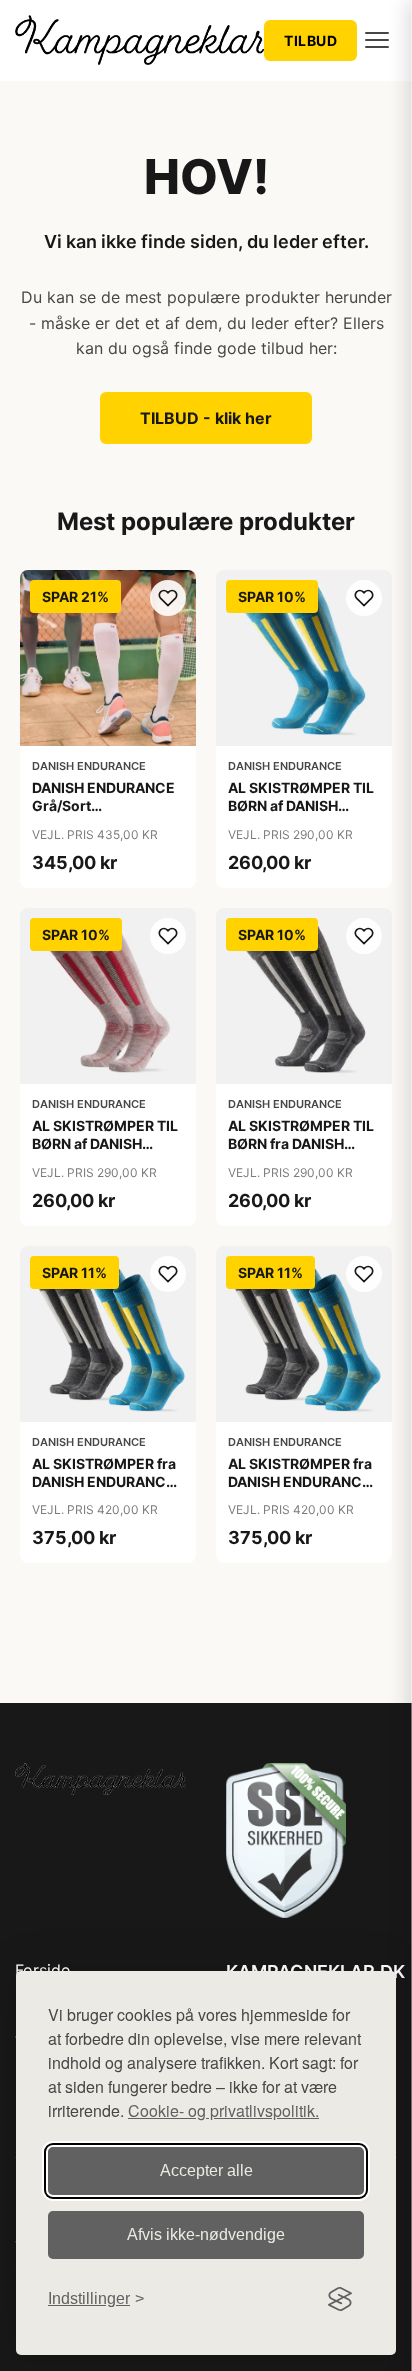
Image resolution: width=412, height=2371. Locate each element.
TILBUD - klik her (206, 418)
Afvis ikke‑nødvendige (206, 2234)
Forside (42, 1970)
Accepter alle (206, 2170)
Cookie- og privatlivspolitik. (223, 2110)
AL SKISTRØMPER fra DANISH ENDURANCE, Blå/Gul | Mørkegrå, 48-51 (301, 1491)
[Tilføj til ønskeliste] (168, 598)
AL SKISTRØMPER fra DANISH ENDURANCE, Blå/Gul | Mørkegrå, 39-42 (105, 1491)
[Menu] (377, 40)
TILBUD (310, 40)
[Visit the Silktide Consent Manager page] (340, 2299)
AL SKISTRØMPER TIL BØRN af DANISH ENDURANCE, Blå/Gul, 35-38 (302, 815)
